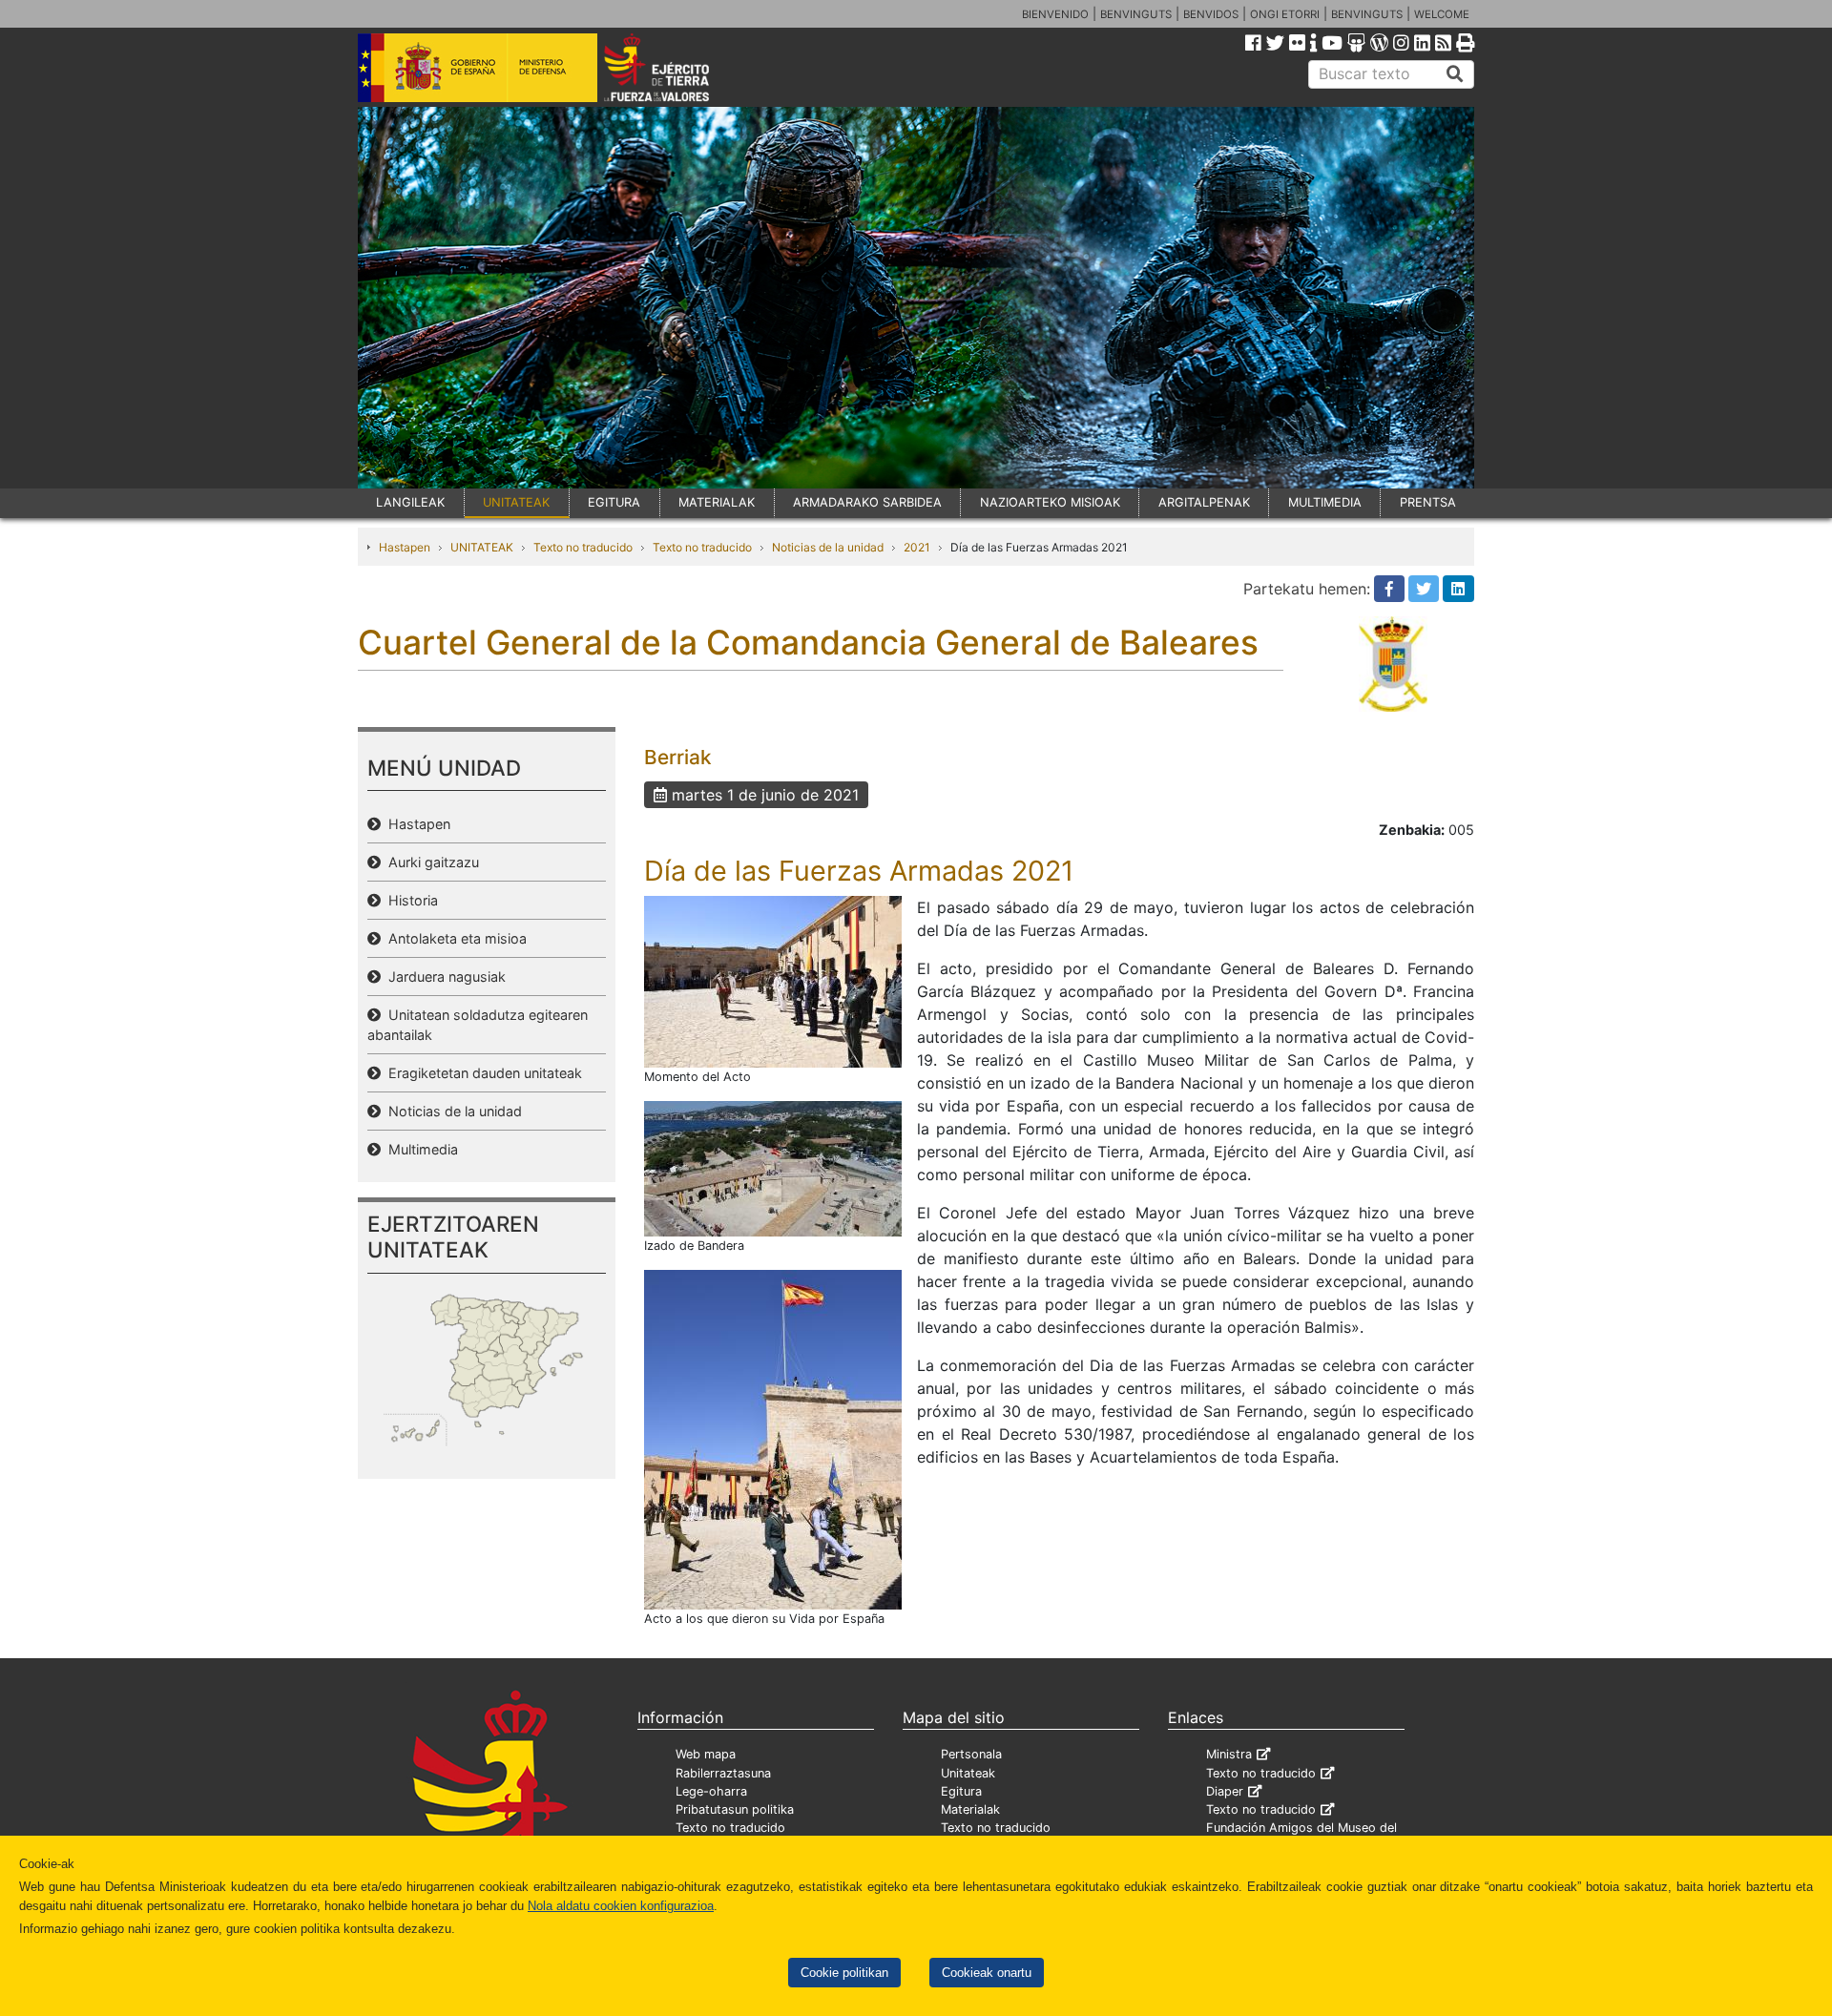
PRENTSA (1428, 502)
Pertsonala (971, 1754)
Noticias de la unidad (828, 547)
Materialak (970, 1809)
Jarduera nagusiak (443, 977)
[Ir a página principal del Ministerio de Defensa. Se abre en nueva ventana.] (478, 66)
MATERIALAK (717, 502)
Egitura (961, 1791)
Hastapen (405, 547)
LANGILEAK (410, 502)
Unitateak (968, 1773)
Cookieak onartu (987, 1973)
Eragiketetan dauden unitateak (481, 1073)
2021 (917, 547)
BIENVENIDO (1055, 14)
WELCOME (1442, 14)
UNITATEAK (516, 502)
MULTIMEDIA (1325, 502)
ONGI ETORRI (1285, 14)
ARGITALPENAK (1204, 502)
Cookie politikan (844, 1973)
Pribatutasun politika (735, 1809)
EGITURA (614, 502)
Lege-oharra (711, 1791)
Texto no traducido (583, 547)
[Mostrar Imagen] (773, 980)
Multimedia (419, 1149)
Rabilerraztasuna (723, 1773)
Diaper (1225, 1791)
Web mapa (706, 1754)
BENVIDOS (1211, 14)
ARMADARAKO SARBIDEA (867, 502)
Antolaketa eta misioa (454, 938)
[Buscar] (1455, 74)
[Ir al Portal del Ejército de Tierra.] (678, 66)
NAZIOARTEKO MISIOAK (1050, 502)
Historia (409, 900)
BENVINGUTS (1136, 14)
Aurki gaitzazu (430, 862)
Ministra (1229, 1754)
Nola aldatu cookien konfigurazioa (621, 1906)
